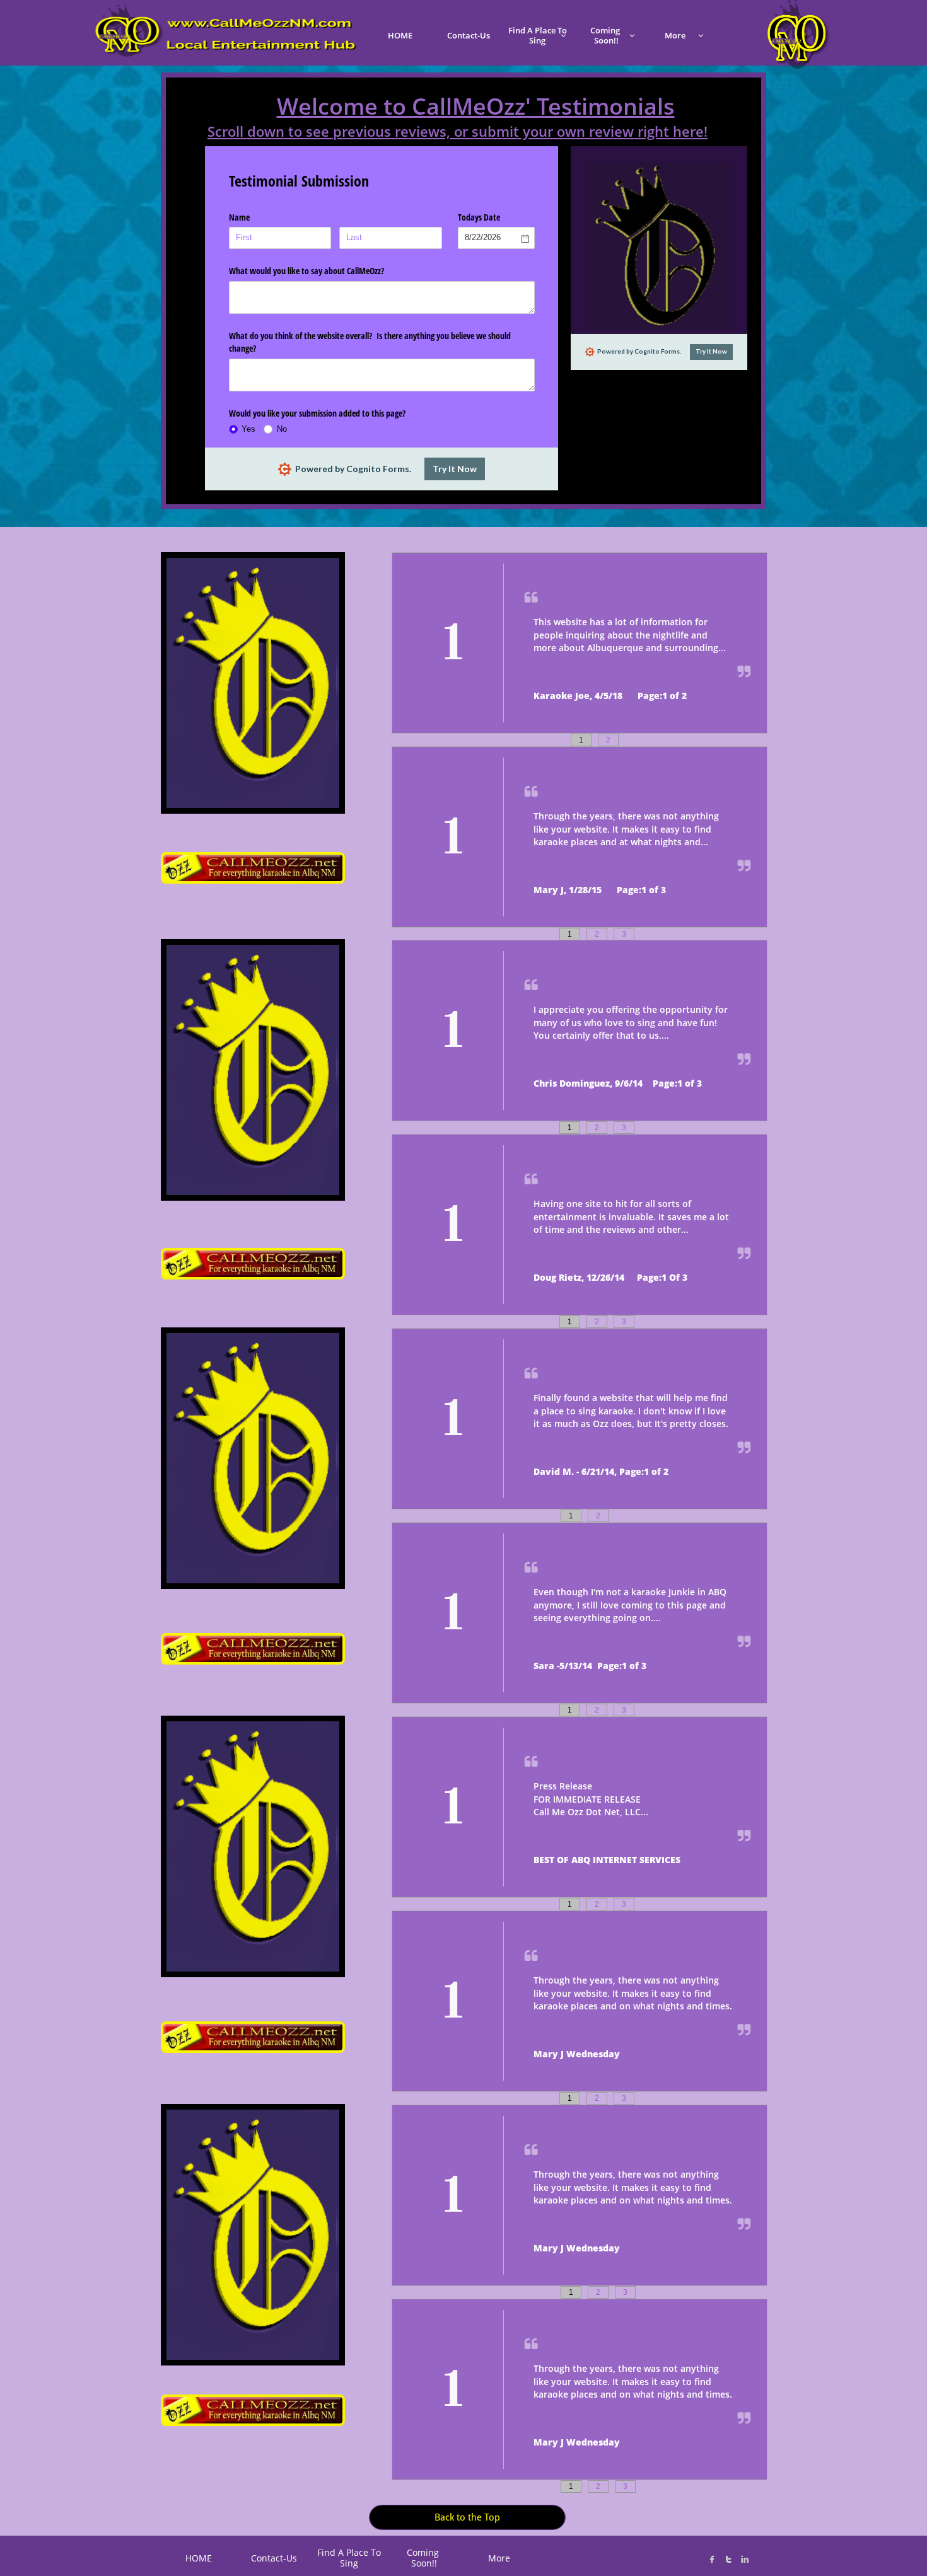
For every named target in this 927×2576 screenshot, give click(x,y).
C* (575, 2553)
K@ (613, 2552)
